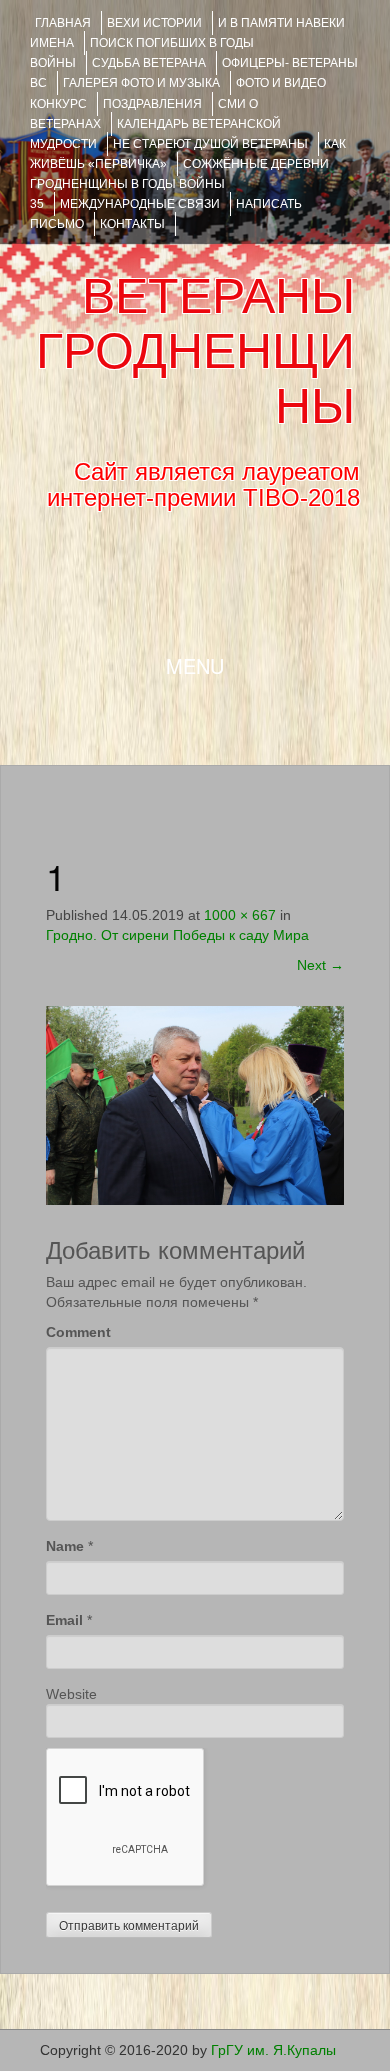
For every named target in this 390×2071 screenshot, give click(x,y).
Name (65, 1546)
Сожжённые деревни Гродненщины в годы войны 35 (179, 184)
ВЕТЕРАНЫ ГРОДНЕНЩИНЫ (195, 351)
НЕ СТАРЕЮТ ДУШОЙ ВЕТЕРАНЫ (210, 144)
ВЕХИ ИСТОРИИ (154, 23)
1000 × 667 (240, 915)
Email (64, 1620)
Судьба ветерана (149, 63)
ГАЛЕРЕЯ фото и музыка (141, 83)
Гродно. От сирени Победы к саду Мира (177, 935)
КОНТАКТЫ (132, 224)
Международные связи (140, 204)
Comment (78, 1332)
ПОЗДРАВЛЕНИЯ (152, 104)
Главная (63, 23)
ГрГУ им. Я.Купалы (273, 2050)
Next (320, 965)
